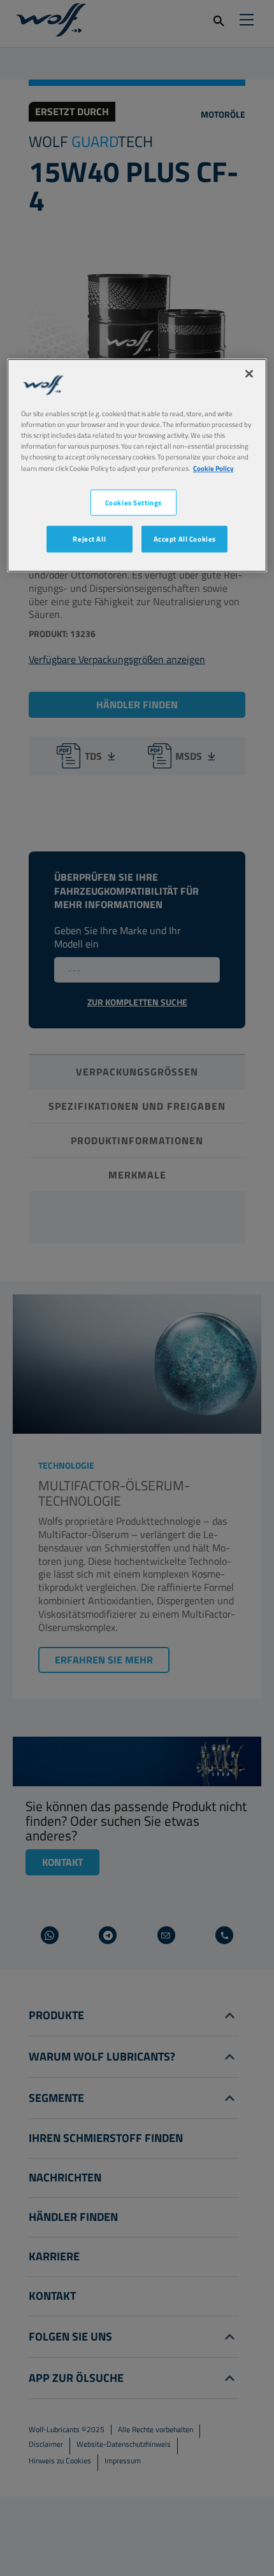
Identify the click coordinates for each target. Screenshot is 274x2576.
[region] (137, 465)
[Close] (249, 374)
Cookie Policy (213, 468)
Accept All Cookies (185, 539)
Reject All (89, 539)
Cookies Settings (133, 502)
